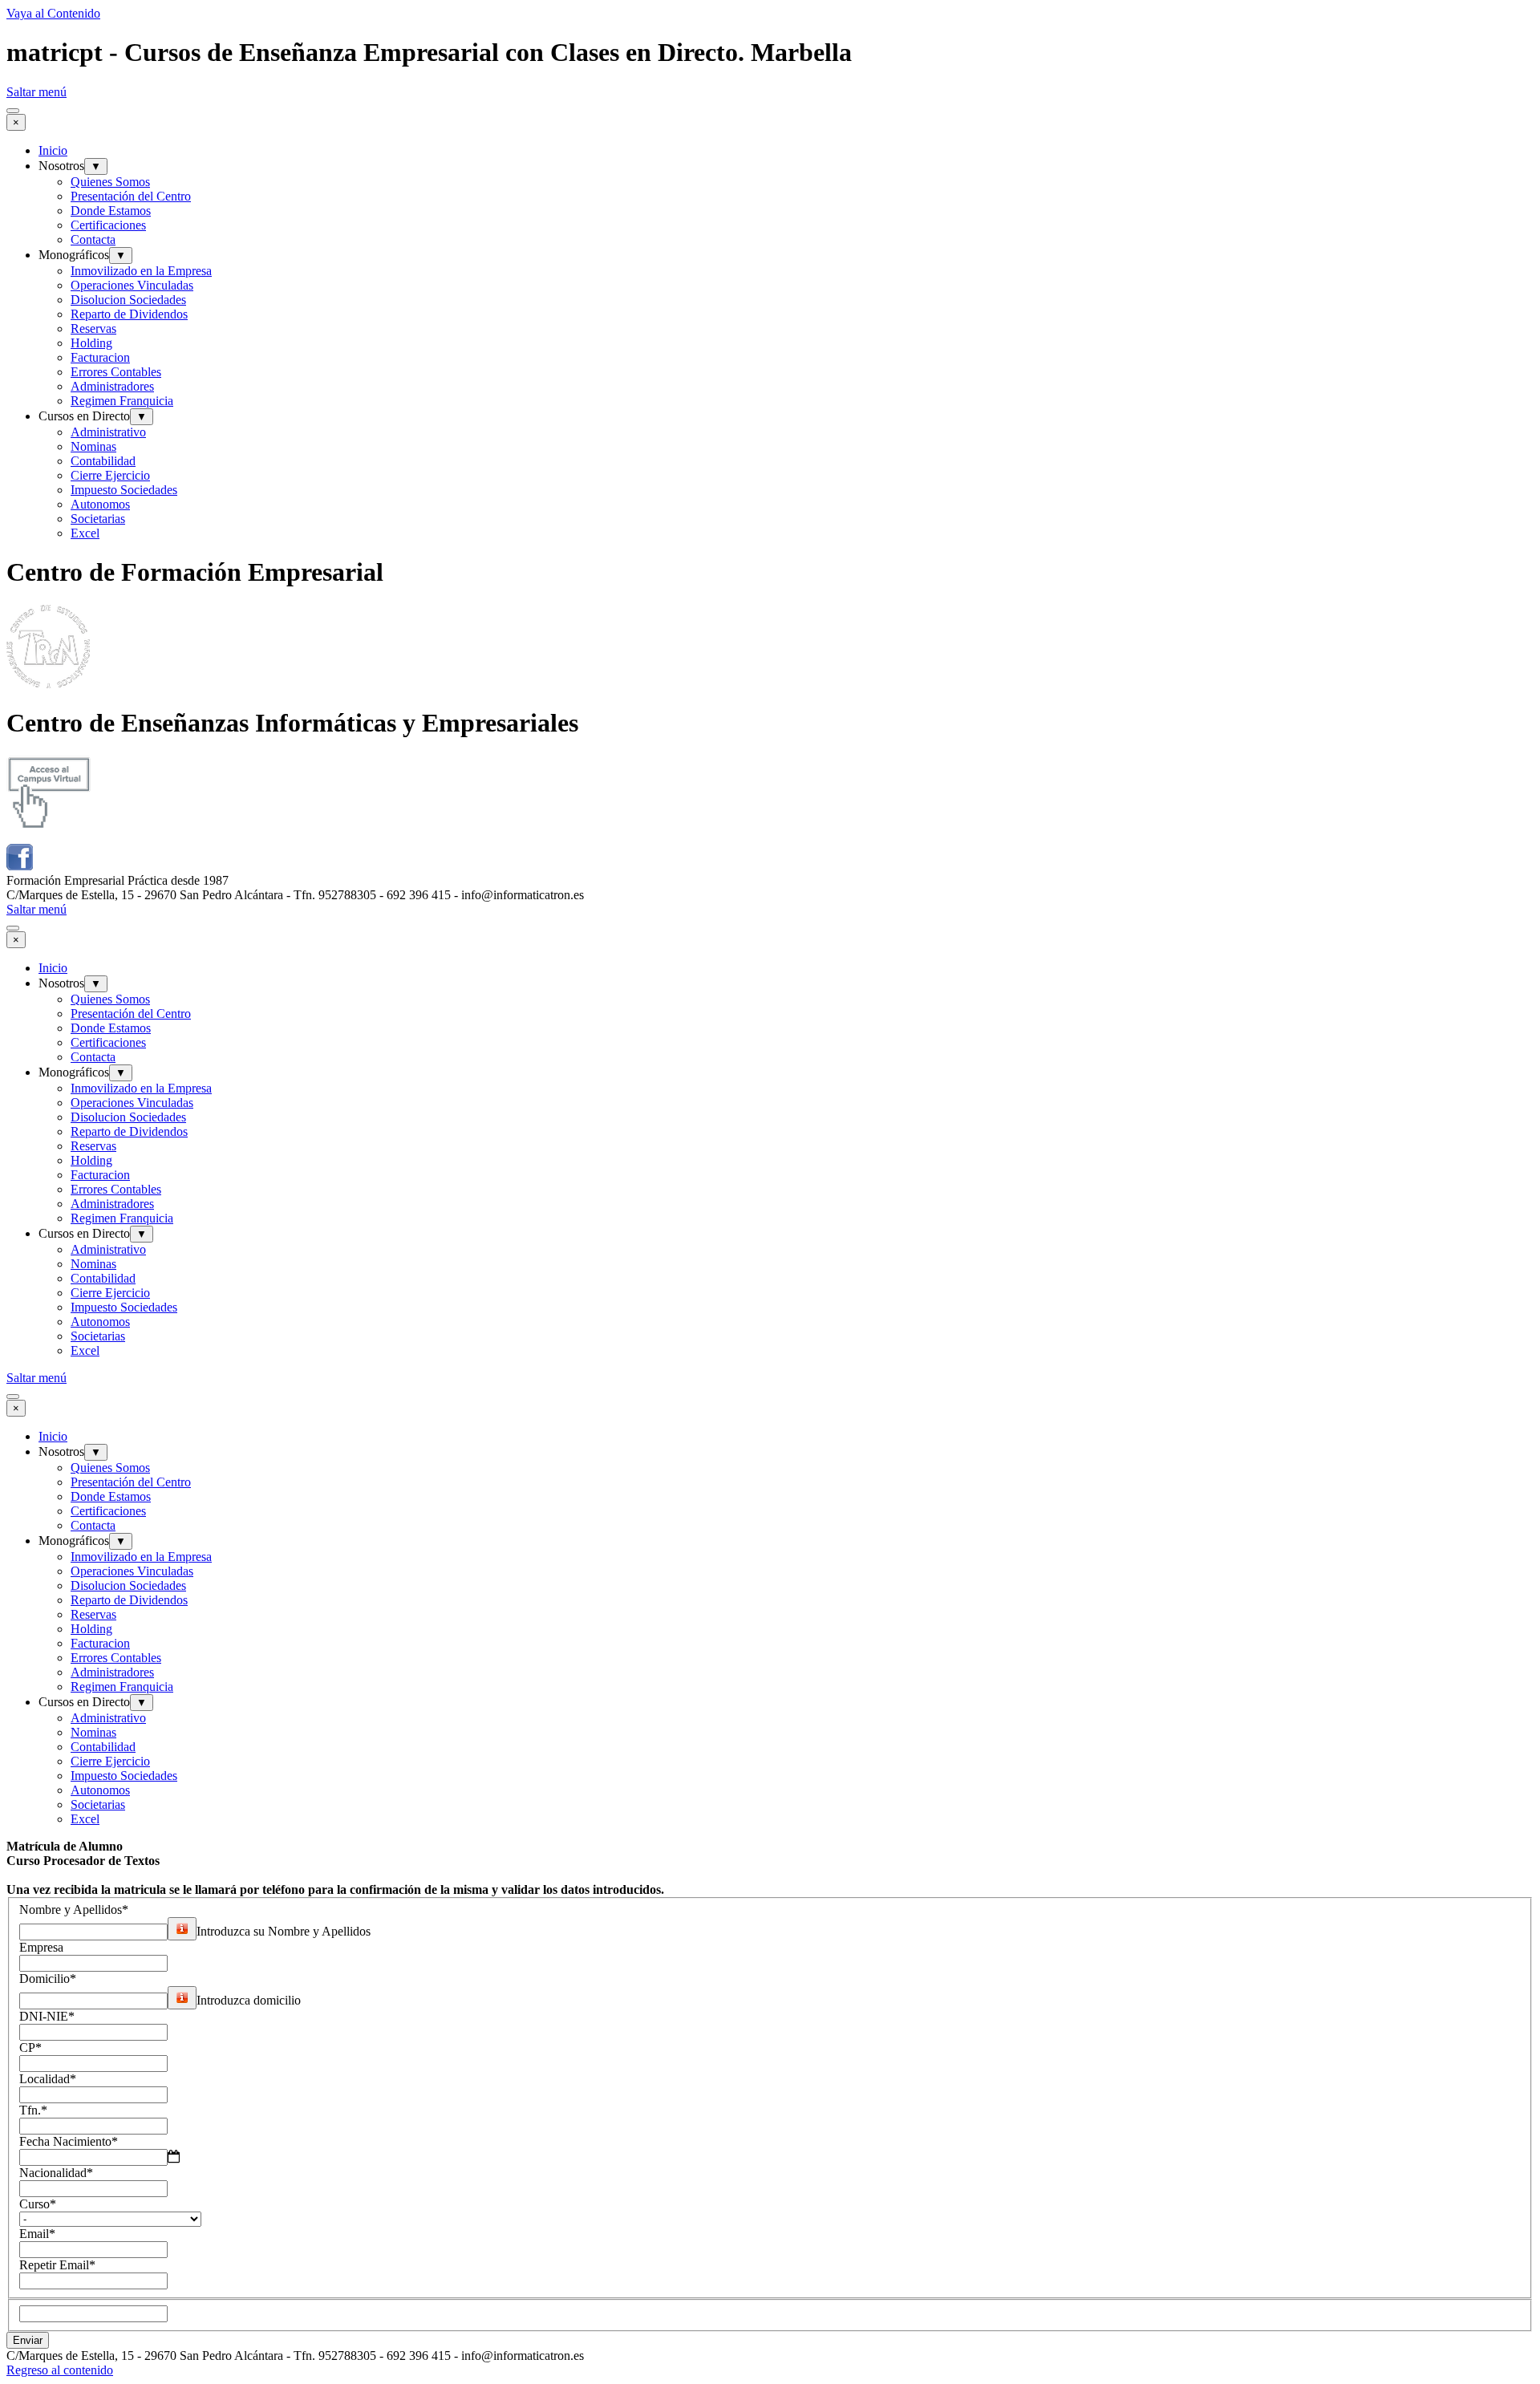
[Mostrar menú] (13, 111)
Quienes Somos (110, 182)
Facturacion (100, 357)
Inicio (53, 150)
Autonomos (100, 504)
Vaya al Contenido (53, 13)
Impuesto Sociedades (124, 490)
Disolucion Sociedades (128, 300)
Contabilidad (103, 461)
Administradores (112, 386)
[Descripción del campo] (182, 1929)
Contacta (93, 239)
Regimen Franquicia (122, 401)
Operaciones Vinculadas (132, 285)
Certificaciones (108, 225)
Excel (85, 533)
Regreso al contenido (60, 2370)
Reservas (93, 328)
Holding (91, 343)
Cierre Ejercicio (110, 475)
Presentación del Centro (131, 196)
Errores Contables (116, 372)
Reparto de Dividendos (129, 314)
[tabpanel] (770, 1868)
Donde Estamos (111, 211)
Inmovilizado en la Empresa (141, 271)
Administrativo (108, 432)
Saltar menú (36, 92)
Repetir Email (57, 2265)
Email (37, 2234)
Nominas (93, 446)
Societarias (98, 519)
